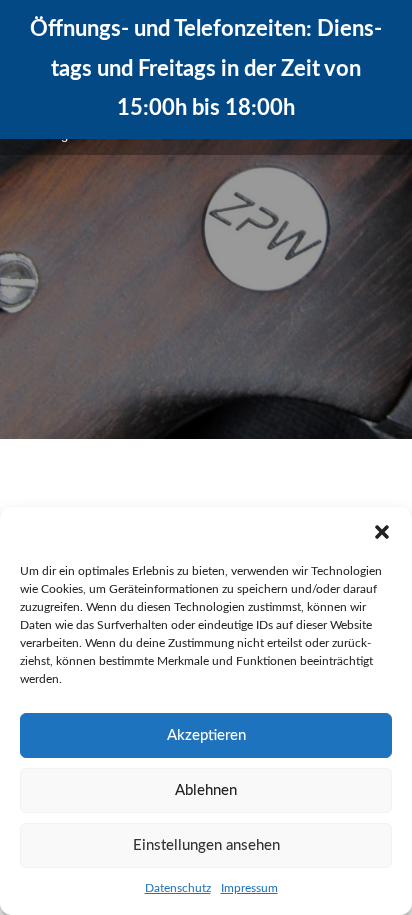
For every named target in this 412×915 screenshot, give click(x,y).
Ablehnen (206, 790)
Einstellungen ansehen (206, 845)
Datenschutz (178, 888)
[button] (382, 532)
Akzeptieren (206, 735)
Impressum (249, 888)
